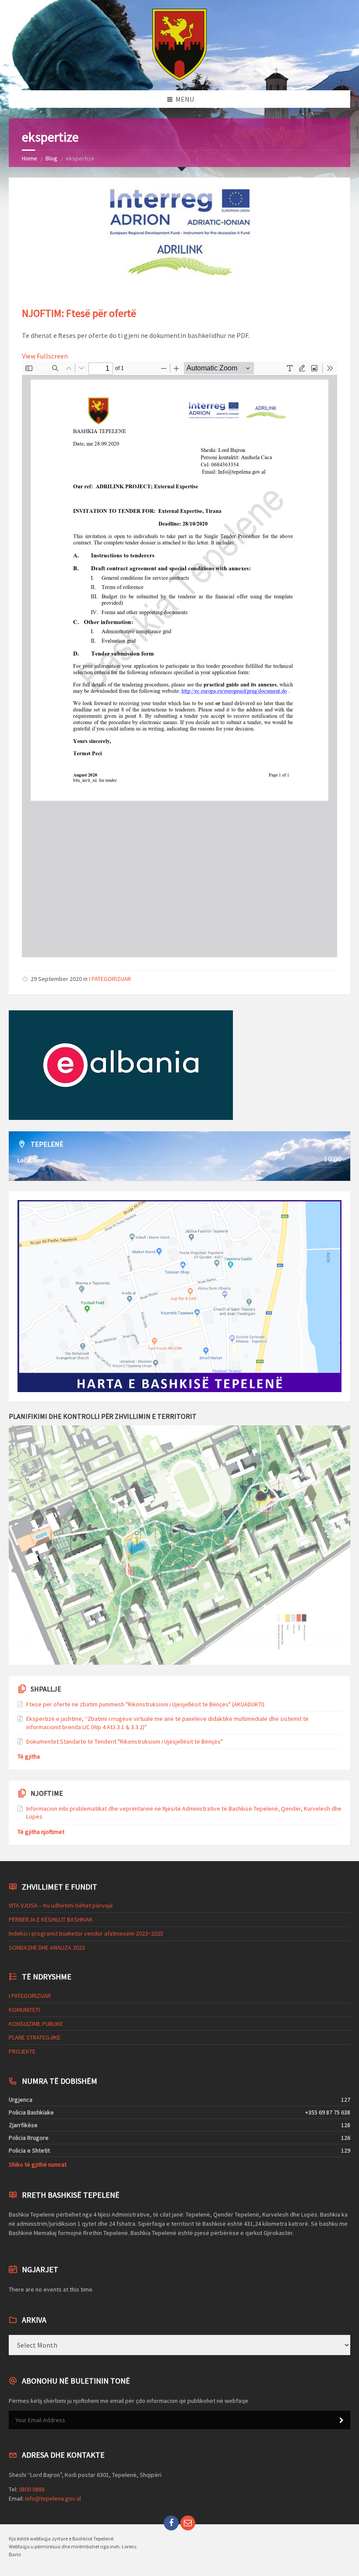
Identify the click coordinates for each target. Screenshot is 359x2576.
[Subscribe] (341, 2420)
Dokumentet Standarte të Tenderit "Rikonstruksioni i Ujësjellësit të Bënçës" (125, 1741)
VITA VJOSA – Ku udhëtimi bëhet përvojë (61, 1905)
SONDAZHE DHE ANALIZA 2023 (47, 1947)
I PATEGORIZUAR (110, 979)
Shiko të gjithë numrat (38, 2164)
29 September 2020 (56, 979)
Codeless (21, 2241)
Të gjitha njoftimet (41, 1832)
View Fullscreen (45, 356)
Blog (51, 158)
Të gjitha (29, 1756)
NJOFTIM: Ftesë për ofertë (79, 313)
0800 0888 (32, 2489)
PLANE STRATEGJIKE (35, 2037)
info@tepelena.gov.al (53, 2498)
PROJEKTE (22, 2051)
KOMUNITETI (24, 2010)
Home (30, 158)
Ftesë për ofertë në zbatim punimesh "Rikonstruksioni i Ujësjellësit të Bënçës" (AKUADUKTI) (145, 1704)
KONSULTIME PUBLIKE (36, 2024)
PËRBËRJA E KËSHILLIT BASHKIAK (51, 1919)
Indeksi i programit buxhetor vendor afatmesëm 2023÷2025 (86, 1933)
